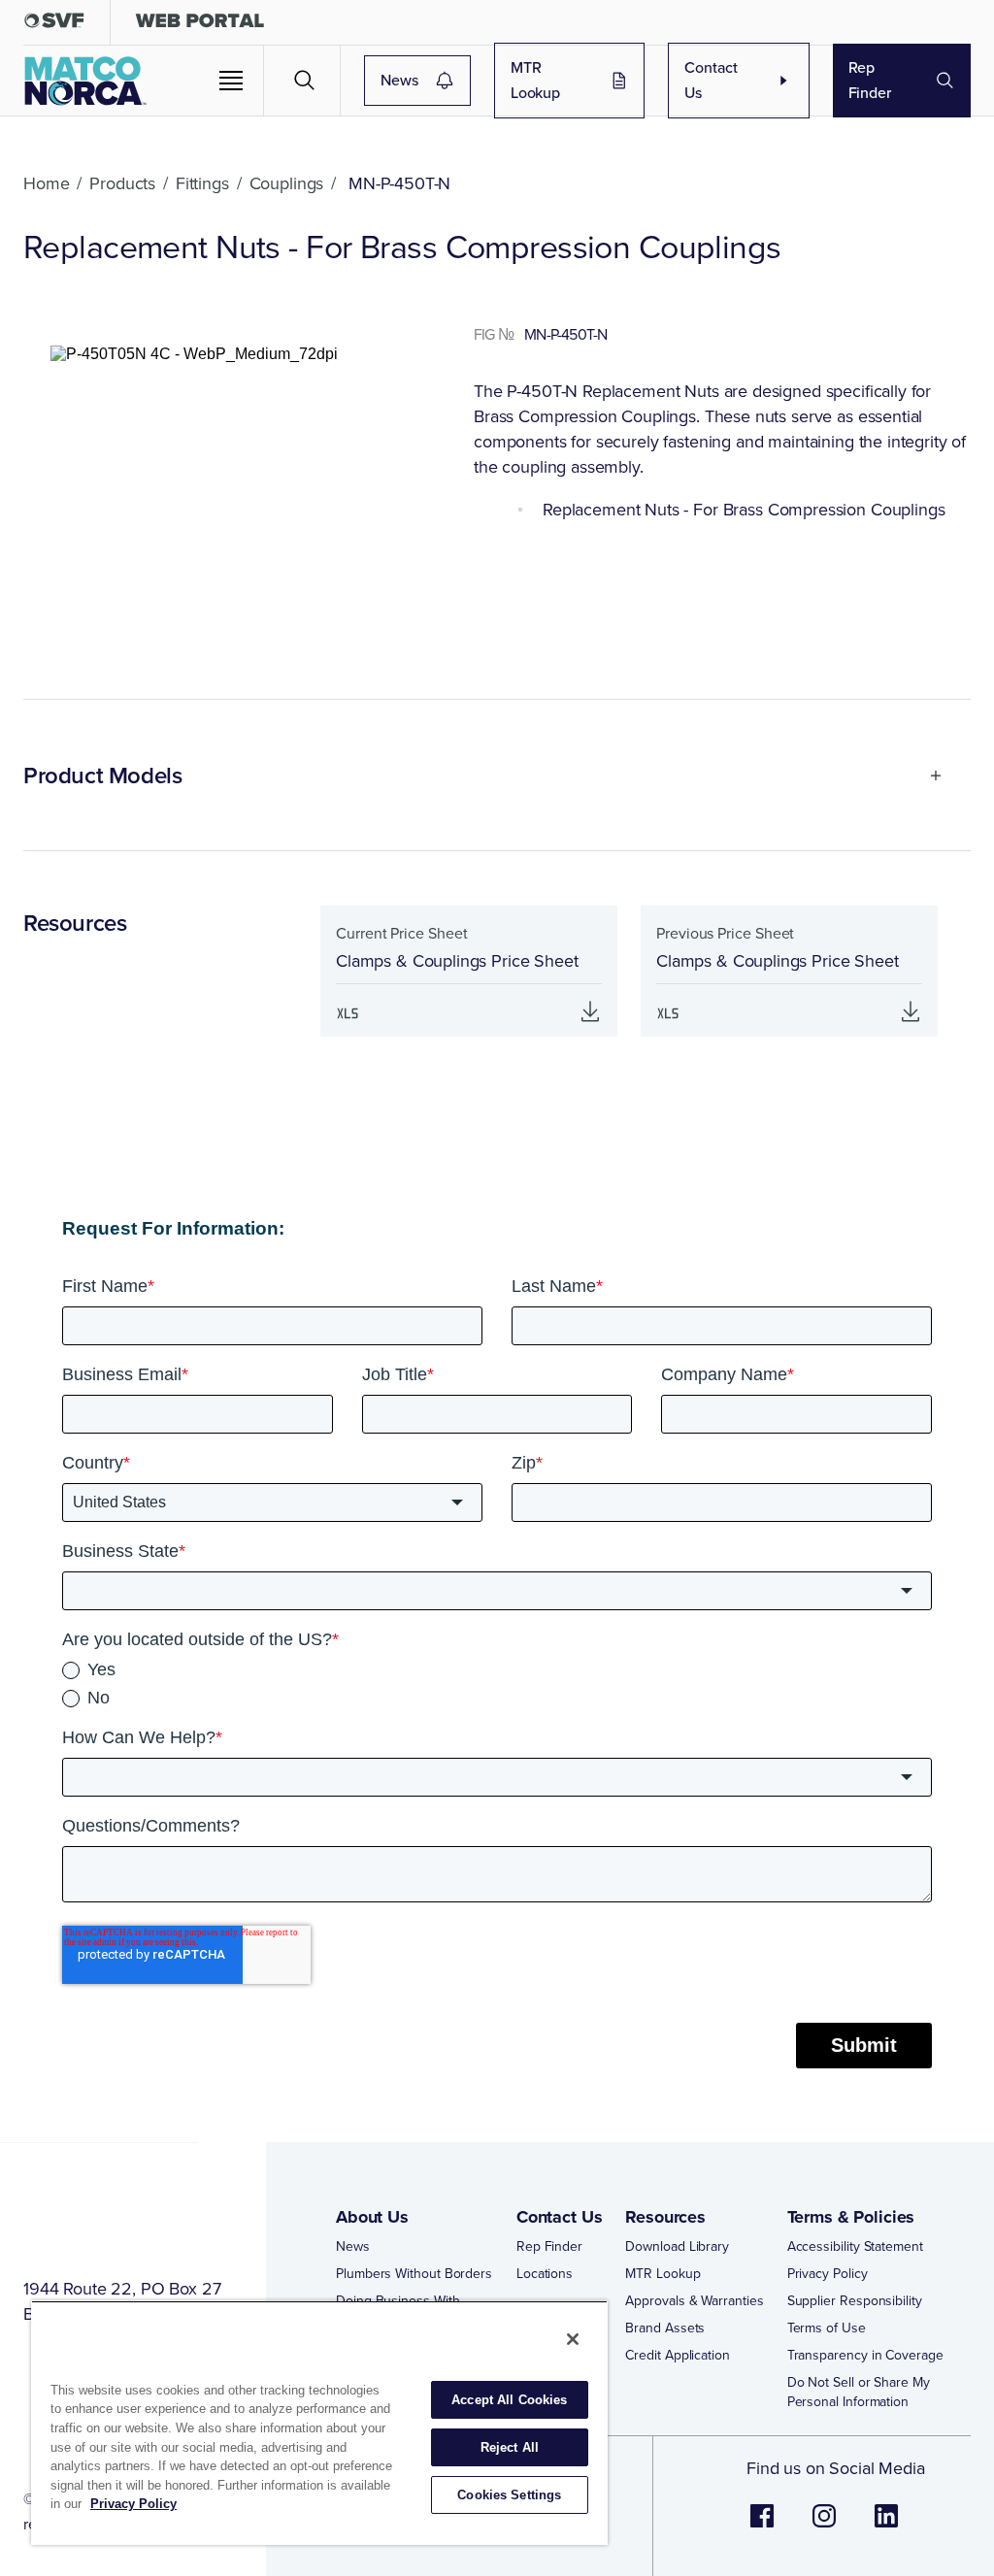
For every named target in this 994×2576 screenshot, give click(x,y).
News (399, 80)
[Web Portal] (199, 25)
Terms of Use (827, 2328)
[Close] (573, 2339)
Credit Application (678, 2356)
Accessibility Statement (855, 2247)
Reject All (510, 2447)
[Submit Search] (305, 81)
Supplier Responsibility (855, 2301)
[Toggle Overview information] (928, 776)
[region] (319, 2423)
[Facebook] (762, 2526)
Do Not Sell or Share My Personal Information (859, 2393)
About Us (372, 2217)
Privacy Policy (828, 2274)
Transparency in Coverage (865, 2356)
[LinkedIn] (886, 2526)
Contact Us (711, 80)
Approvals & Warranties (694, 2301)
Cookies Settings (509, 2495)
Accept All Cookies (509, 2400)
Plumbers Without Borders (414, 2274)
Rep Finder (870, 80)
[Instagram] (824, 2526)
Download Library (677, 2247)
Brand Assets (665, 2328)
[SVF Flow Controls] (54, 25)
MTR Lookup (535, 80)
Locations (545, 2274)
